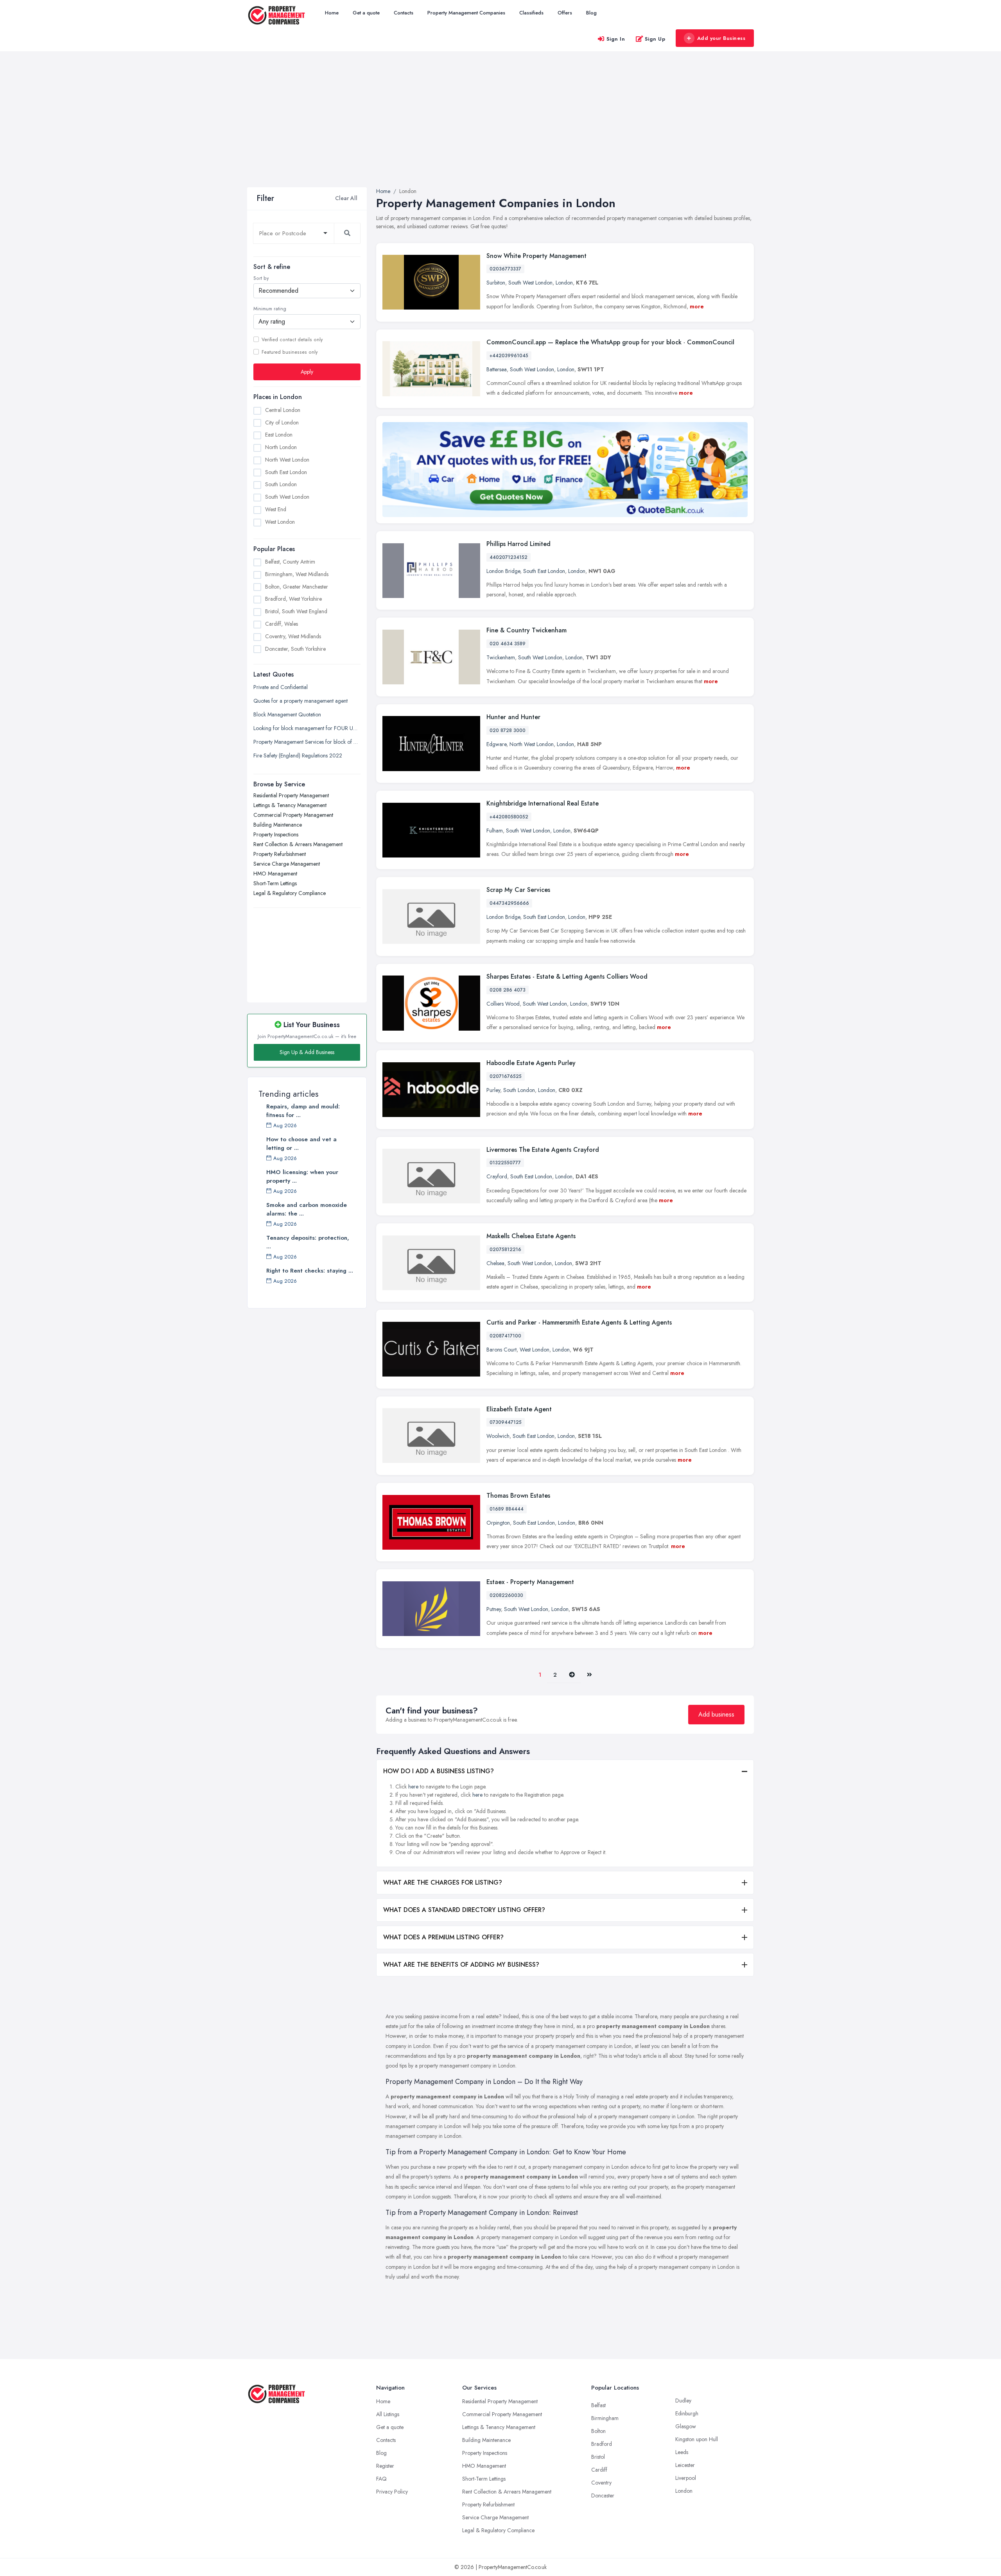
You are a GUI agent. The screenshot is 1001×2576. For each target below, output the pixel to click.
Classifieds (531, 13)
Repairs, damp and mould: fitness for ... (303, 1111)
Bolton (598, 2431)
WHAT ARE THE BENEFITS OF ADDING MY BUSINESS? (461, 1965)
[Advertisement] (500, 129)
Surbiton (496, 283)
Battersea (497, 369)
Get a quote (366, 13)
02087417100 (505, 1336)
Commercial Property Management (293, 815)
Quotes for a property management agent (300, 700)
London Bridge (503, 571)
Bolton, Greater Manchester (297, 587)
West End (276, 509)
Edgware (496, 744)
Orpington (498, 1523)
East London (279, 435)
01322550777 (505, 1163)
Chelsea (495, 1263)
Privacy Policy (392, 2492)
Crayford (497, 1176)
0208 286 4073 (508, 990)
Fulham (495, 831)
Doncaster (603, 2495)
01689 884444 (507, 1509)
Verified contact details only (292, 339)
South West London (287, 497)
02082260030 (506, 1595)
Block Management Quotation (287, 714)
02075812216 (505, 1250)
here (413, 1787)
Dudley (683, 2401)
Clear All (346, 198)
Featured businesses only (290, 352)
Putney (494, 1609)
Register (385, 2466)
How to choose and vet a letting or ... (301, 1144)
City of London (282, 422)
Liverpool (686, 2478)
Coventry (601, 2483)
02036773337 (505, 269)
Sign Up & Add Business (307, 1052)
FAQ (381, 2479)
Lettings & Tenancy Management (290, 805)
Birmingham (605, 2418)
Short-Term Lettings (275, 883)
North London (281, 447)
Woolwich (498, 1436)
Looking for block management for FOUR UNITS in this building (307, 728)
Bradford (602, 2444)
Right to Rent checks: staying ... (310, 1271)
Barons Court (501, 1350)
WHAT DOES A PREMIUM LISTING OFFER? (443, 1937)
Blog (591, 13)
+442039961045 (509, 356)
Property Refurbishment (280, 854)
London (564, 283)
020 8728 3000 (508, 730)
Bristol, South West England (296, 611)
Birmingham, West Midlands (297, 574)
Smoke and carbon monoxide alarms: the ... (307, 1209)
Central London (283, 410)
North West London (287, 459)
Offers (565, 13)
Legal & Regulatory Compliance (290, 893)
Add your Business (721, 38)
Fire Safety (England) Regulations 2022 (298, 755)
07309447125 (506, 1422)
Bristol (598, 2457)
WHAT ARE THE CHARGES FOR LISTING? (443, 1882)
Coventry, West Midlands (293, 636)
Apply (307, 371)
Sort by (261, 278)
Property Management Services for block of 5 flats (307, 741)
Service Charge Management (287, 863)
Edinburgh (687, 2413)
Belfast (598, 2405)
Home (332, 13)
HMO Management (275, 873)
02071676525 (506, 1076)
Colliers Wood (503, 1004)
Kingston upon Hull (697, 2439)
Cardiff (599, 2470)
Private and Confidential (281, 687)
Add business (716, 1714)
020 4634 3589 (508, 644)
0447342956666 (509, 903)
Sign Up (655, 39)
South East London (286, 472)
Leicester (685, 2465)
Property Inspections (276, 834)
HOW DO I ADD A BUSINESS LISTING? (439, 1771)
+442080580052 (509, 817)
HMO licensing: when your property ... (302, 1176)
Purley (493, 1090)
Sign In (616, 39)
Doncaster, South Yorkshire (295, 649)
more (697, 306)
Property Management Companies (466, 13)
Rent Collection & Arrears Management (298, 844)
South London (281, 484)
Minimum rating (270, 309)
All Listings (388, 2414)
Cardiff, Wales (282, 624)
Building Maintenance (278, 824)
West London (280, 521)
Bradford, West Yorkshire (293, 599)
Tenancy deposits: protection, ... (308, 1242)
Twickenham (501, 657)
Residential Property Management (291, 795)
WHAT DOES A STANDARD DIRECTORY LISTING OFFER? (464, 1910)
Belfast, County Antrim (290, 562)
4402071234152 (509, 557)
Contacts (404, 13)
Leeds (682, 2452)
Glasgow (686, 2426)
